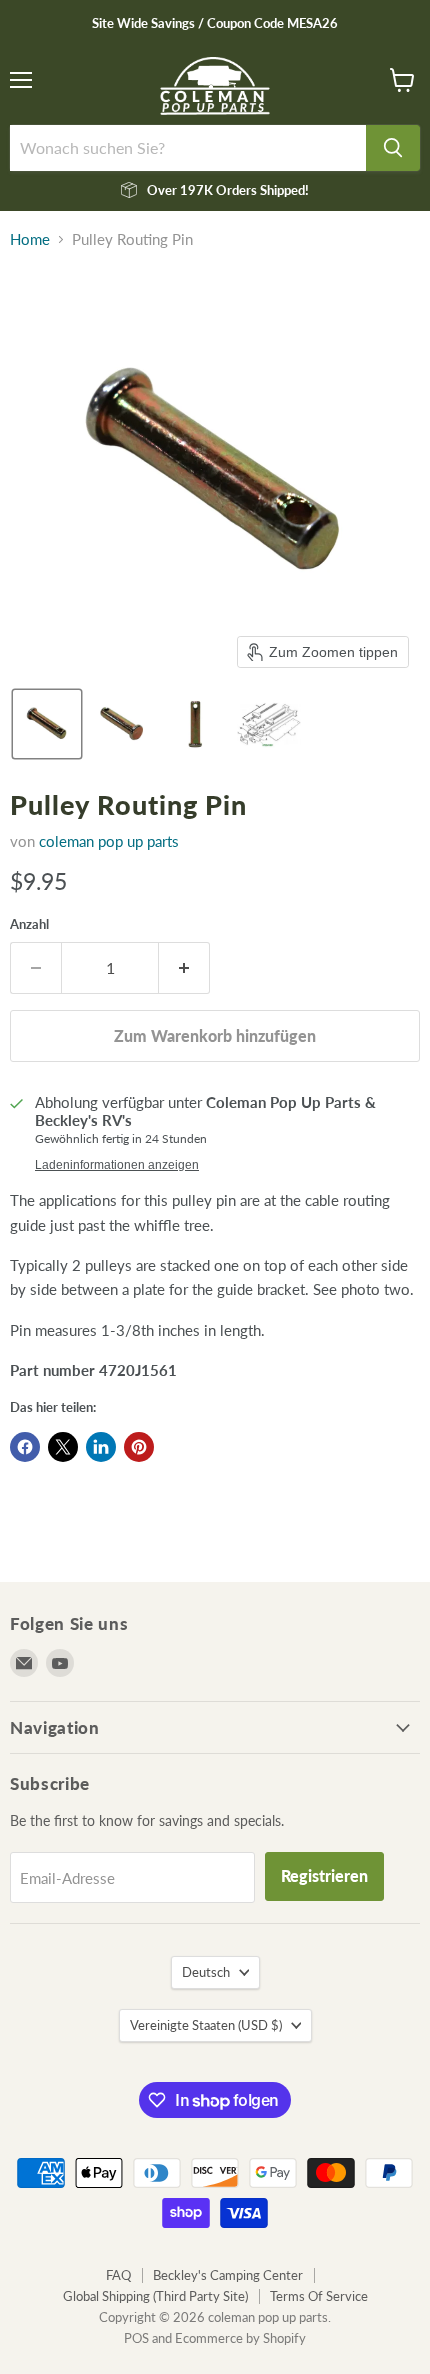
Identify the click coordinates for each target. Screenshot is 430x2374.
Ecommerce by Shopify (240, 2338)
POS (136, 2338)
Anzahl (29, 924)
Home (30, 239)
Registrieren (324, 1875)
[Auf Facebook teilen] (25, 1447)
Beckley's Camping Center (228, 2275)
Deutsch (206, 1972)
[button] (47, 724)
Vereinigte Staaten (206, 2025)
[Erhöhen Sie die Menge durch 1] (184, 968)
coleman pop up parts (109, 841)
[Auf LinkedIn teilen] (101, 1447)
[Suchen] (393, 148)
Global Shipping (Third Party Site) (155, 2296)
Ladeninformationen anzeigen (117, 1165)
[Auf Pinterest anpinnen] (139, 1447)
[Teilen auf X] (63, 1447)
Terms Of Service (319, 2296)
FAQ (118, 2275)
